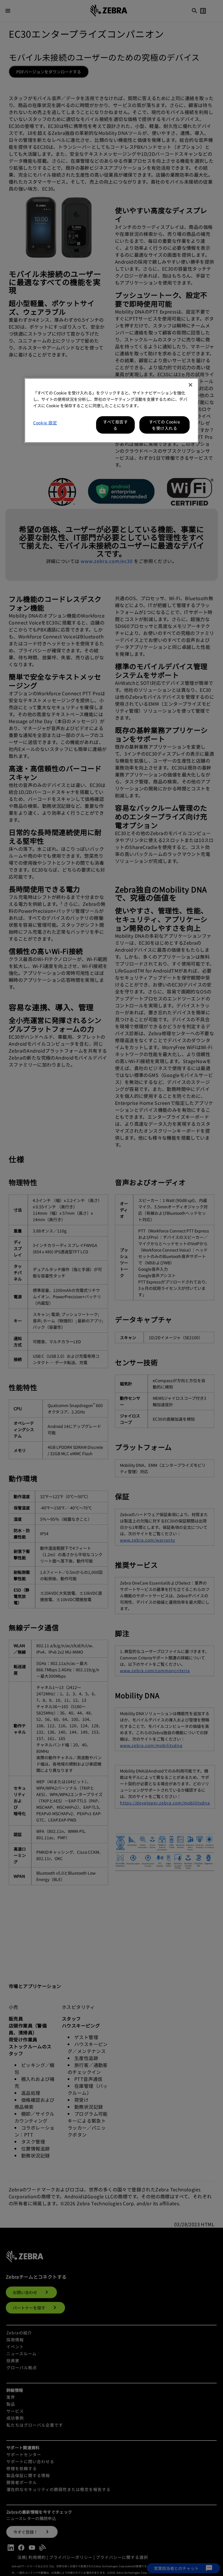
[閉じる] (190, 385)
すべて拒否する (115, 425)
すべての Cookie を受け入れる (165, 425)
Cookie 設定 (45, 423)
